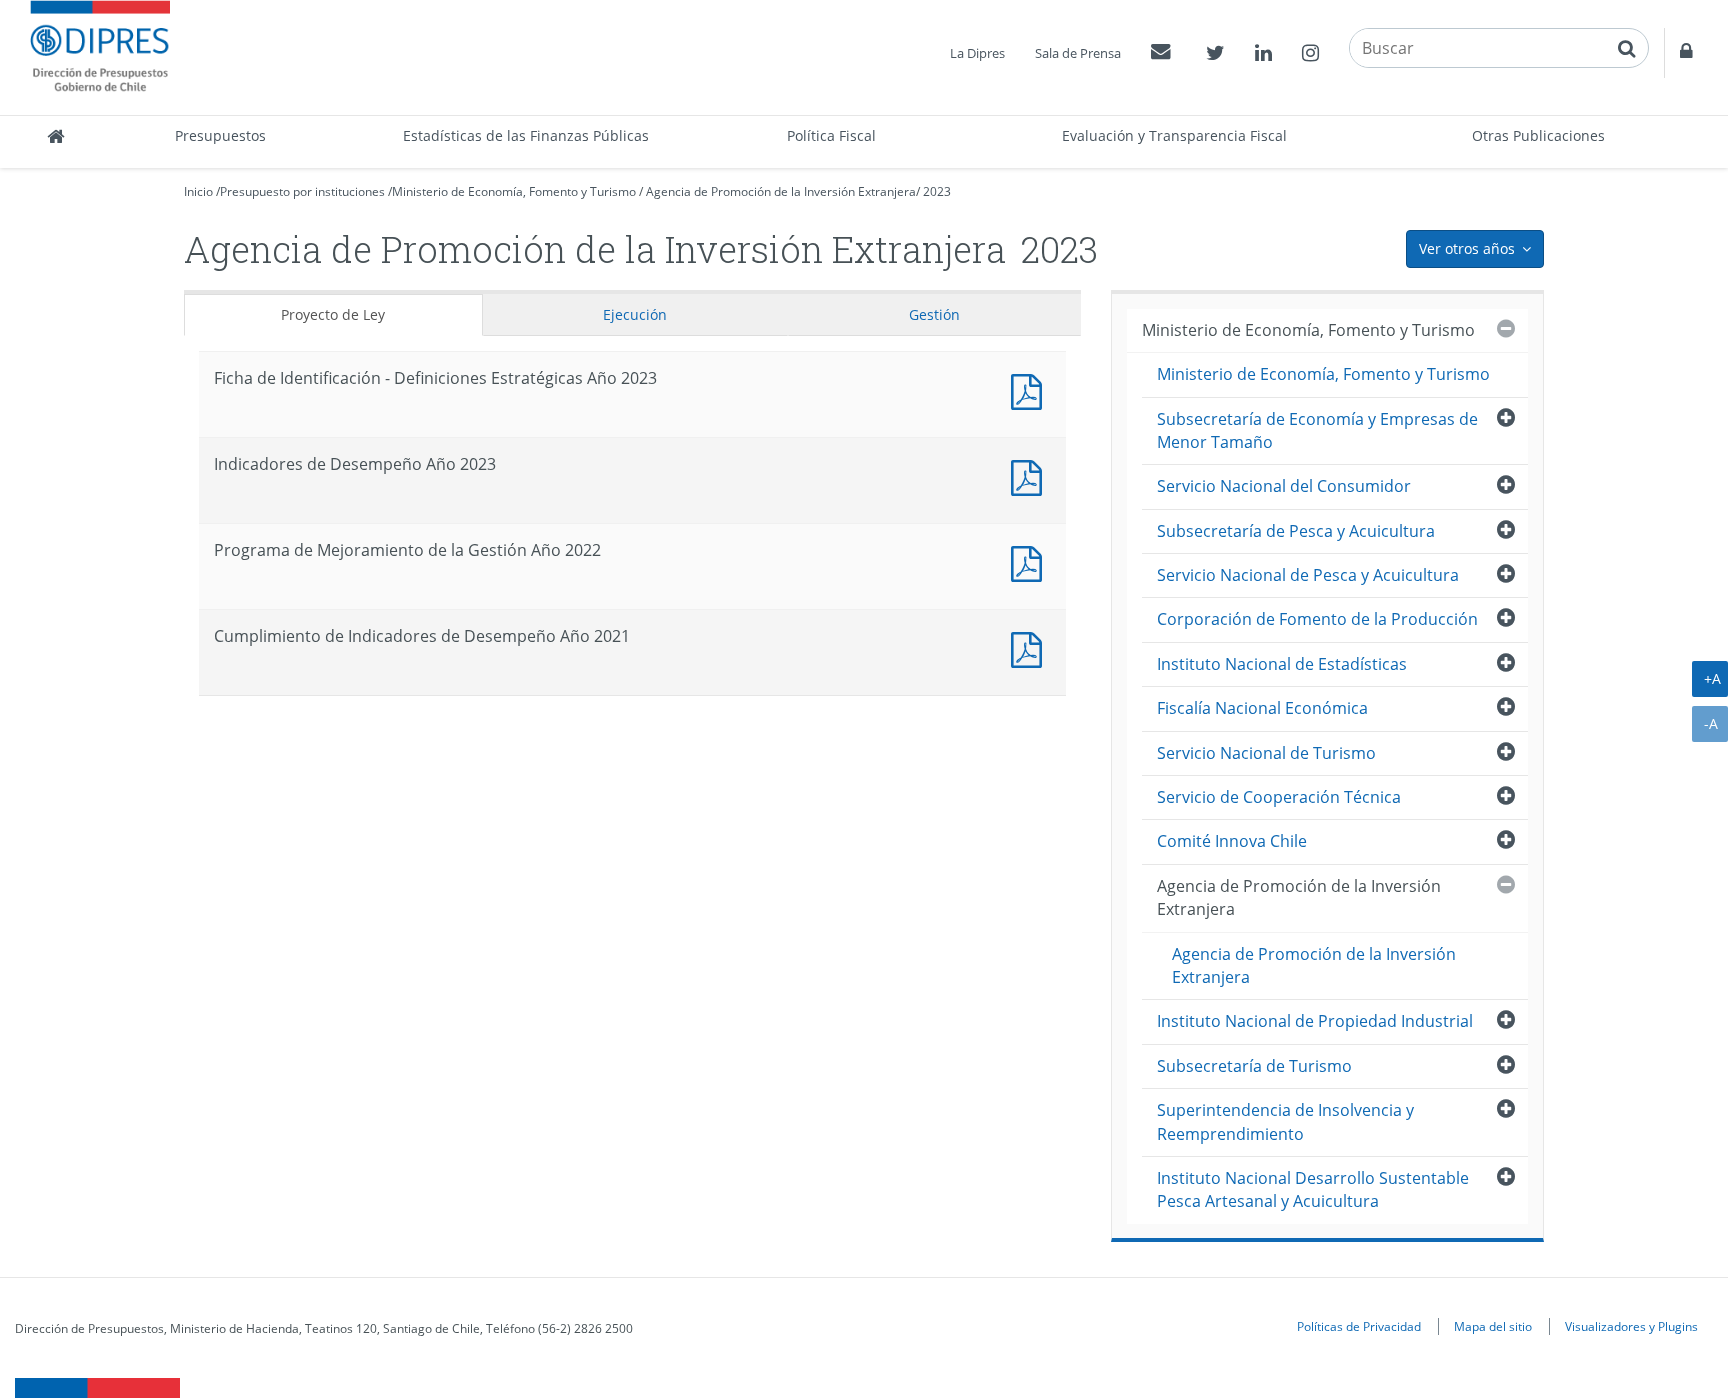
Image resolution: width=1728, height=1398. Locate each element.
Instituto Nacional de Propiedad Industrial (1315, 1021)
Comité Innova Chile (1232, 841)
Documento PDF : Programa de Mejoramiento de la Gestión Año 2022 (1031, 561)
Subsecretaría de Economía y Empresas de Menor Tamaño (1317, 430)
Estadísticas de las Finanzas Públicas (526, 135)
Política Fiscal (831, 135)
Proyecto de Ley (333, 314)
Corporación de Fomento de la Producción (1317, 619)
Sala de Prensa (1078, 53)
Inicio (198, 191)
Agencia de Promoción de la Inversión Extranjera (781, 191)
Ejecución (635, 314)
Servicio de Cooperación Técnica (1279, 797)
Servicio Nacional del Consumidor (1284, 486)
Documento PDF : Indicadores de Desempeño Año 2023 (1031, 475)
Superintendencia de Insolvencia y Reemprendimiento (1285, 1121)
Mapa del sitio (1493, 1326)
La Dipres (977, 53)
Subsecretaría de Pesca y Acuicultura (1296, 531)
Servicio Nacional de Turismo (1266, 753)
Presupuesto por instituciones (302, 191)
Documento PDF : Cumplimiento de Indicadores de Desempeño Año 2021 (1031, 647)
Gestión (934, 314)
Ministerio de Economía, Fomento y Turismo (514, 191)
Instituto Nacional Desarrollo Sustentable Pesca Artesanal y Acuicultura (1313, 1189)
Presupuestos (220, 135)
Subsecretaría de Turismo (1254, 1066)
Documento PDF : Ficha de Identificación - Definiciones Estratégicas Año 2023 (1031, 389)
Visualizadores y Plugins (1631, 1326)
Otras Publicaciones (1538, 135)
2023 (937, 191)
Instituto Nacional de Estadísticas (1282, 664)
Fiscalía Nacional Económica (1262, 708)
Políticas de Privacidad (1359, 1326)
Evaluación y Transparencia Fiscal (1174, 135)
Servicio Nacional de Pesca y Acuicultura (1308, 575)
